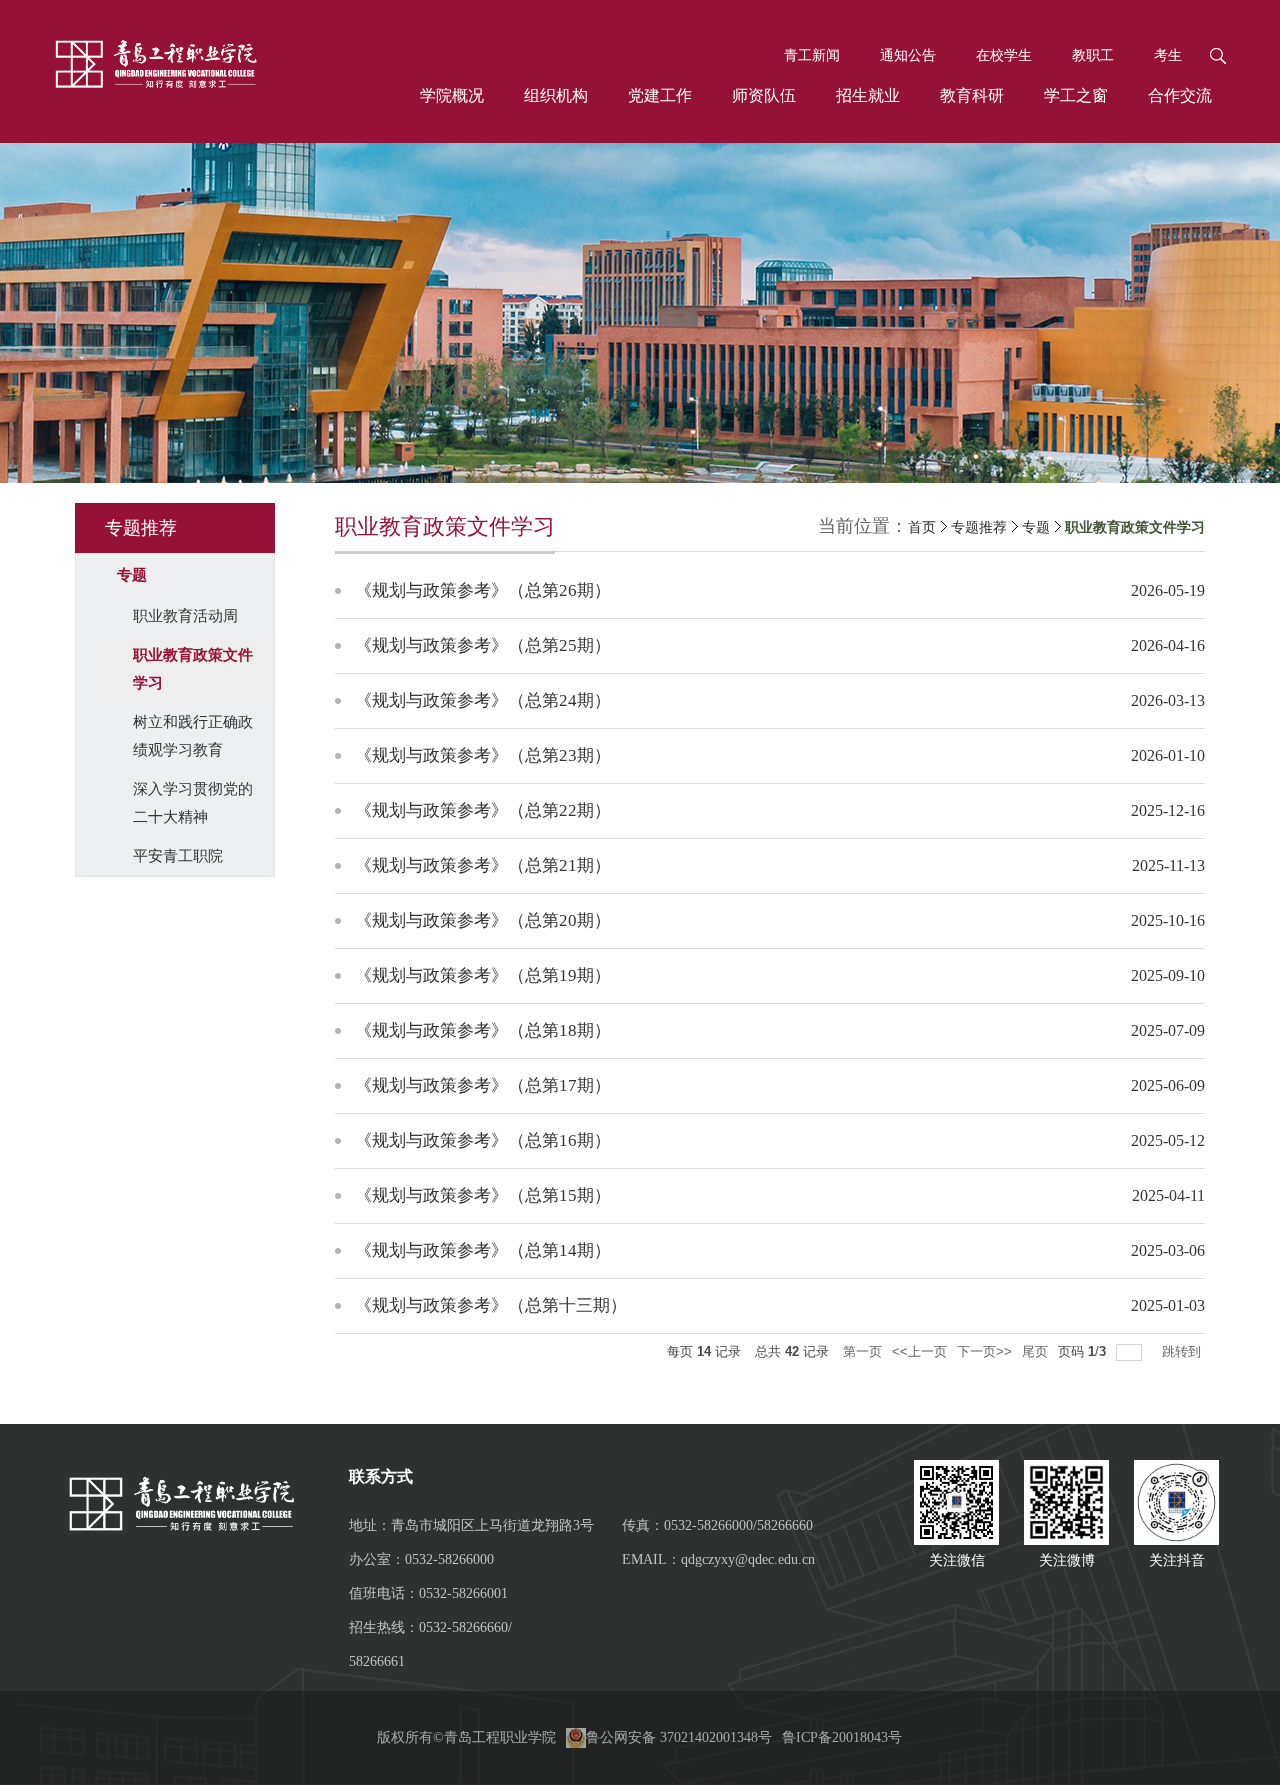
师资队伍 (764, 95)
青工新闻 (812, 55)
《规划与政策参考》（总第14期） (483, 1250)
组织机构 (556, 95)
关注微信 (957, 1560)
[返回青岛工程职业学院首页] (154, 65)
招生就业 (868, 95)
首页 (922, 527)
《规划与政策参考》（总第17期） (483, 1085)
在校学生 (1004, 55)
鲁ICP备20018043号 (842, 1737)
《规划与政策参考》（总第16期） (483, 1140)
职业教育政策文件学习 (1135, 527)
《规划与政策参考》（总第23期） (483, 755)
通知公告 (908, 55)
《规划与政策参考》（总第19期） (483, 975)
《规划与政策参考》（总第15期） (483, 1195)
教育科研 (972, 95)
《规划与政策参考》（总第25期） (483, 645)
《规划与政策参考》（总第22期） (483, 810)
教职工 (1093, 55)
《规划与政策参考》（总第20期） (483, 920)
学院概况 (452, 95)
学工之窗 (1076, 95)
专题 (1036, 527)
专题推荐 (979, 527)
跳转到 (1183, 1351)
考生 (1168, 55)
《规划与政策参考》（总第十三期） (491, 1305)
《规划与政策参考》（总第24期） (483, 700)
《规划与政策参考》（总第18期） (483, 1030)
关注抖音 (1177, 1560)
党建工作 (660, 95)
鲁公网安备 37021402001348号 (679, 1737)
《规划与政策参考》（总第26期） (483, 590)
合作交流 (1180, 95)
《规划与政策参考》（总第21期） (483, 865)
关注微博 (1067, 1560)
